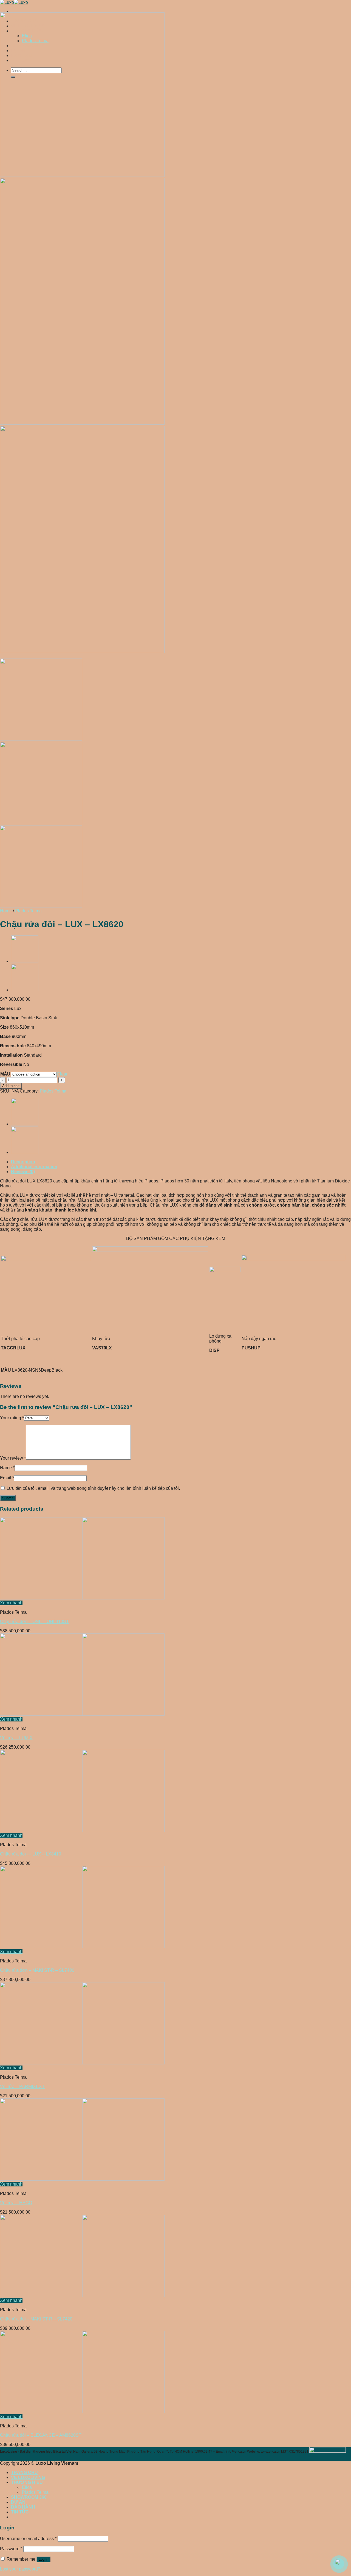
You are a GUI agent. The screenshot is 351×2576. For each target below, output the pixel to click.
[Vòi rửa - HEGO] (82, 2179)
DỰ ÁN (18, 2502)
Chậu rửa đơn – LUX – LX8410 (31, 1854)
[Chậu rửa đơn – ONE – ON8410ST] (25, 961)
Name (7, 1468)
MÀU (5, 1074)
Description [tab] (23, 1162)
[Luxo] (14, 2)
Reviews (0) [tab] (23, 1172)
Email (7, 1478)
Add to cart (11, 1086)
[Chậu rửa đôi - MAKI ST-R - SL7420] (82, 2295)
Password (11, 2549)
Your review (13, 1458)
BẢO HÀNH (23, 2507)
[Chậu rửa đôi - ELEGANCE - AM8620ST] (82, 2412)
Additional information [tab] (34, 1167)
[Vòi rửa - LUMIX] (82, 1714)
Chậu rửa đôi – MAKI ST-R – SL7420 (36, 2319)
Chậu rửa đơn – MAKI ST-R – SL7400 (37, 1970)
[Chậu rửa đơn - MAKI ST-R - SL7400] (82, 1947)
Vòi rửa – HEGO (16, 2203)
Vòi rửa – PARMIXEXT (22, 2086)
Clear (62, 1074)
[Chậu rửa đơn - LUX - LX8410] (82, 1830)
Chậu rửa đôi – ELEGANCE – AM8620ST (41, 2435)
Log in (43, 2559)
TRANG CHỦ (24, 2473)
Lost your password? (20, 2569)
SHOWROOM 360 (29, 2497)
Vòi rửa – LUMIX (16, 1738)
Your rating (12, 1418)
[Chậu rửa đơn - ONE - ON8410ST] (82, 1598)
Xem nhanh (11, 1603)
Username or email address (28, 2539)
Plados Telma (28, 911)
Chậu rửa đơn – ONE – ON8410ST (34, 1622)
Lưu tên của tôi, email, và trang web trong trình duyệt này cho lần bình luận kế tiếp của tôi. (93, 1488)
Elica (27, 2487)
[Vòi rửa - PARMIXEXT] (82, 2063)
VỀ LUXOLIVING (28, 2477)
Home (6, 911)
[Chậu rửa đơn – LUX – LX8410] (25, 990)
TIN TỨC (20, 2512)
